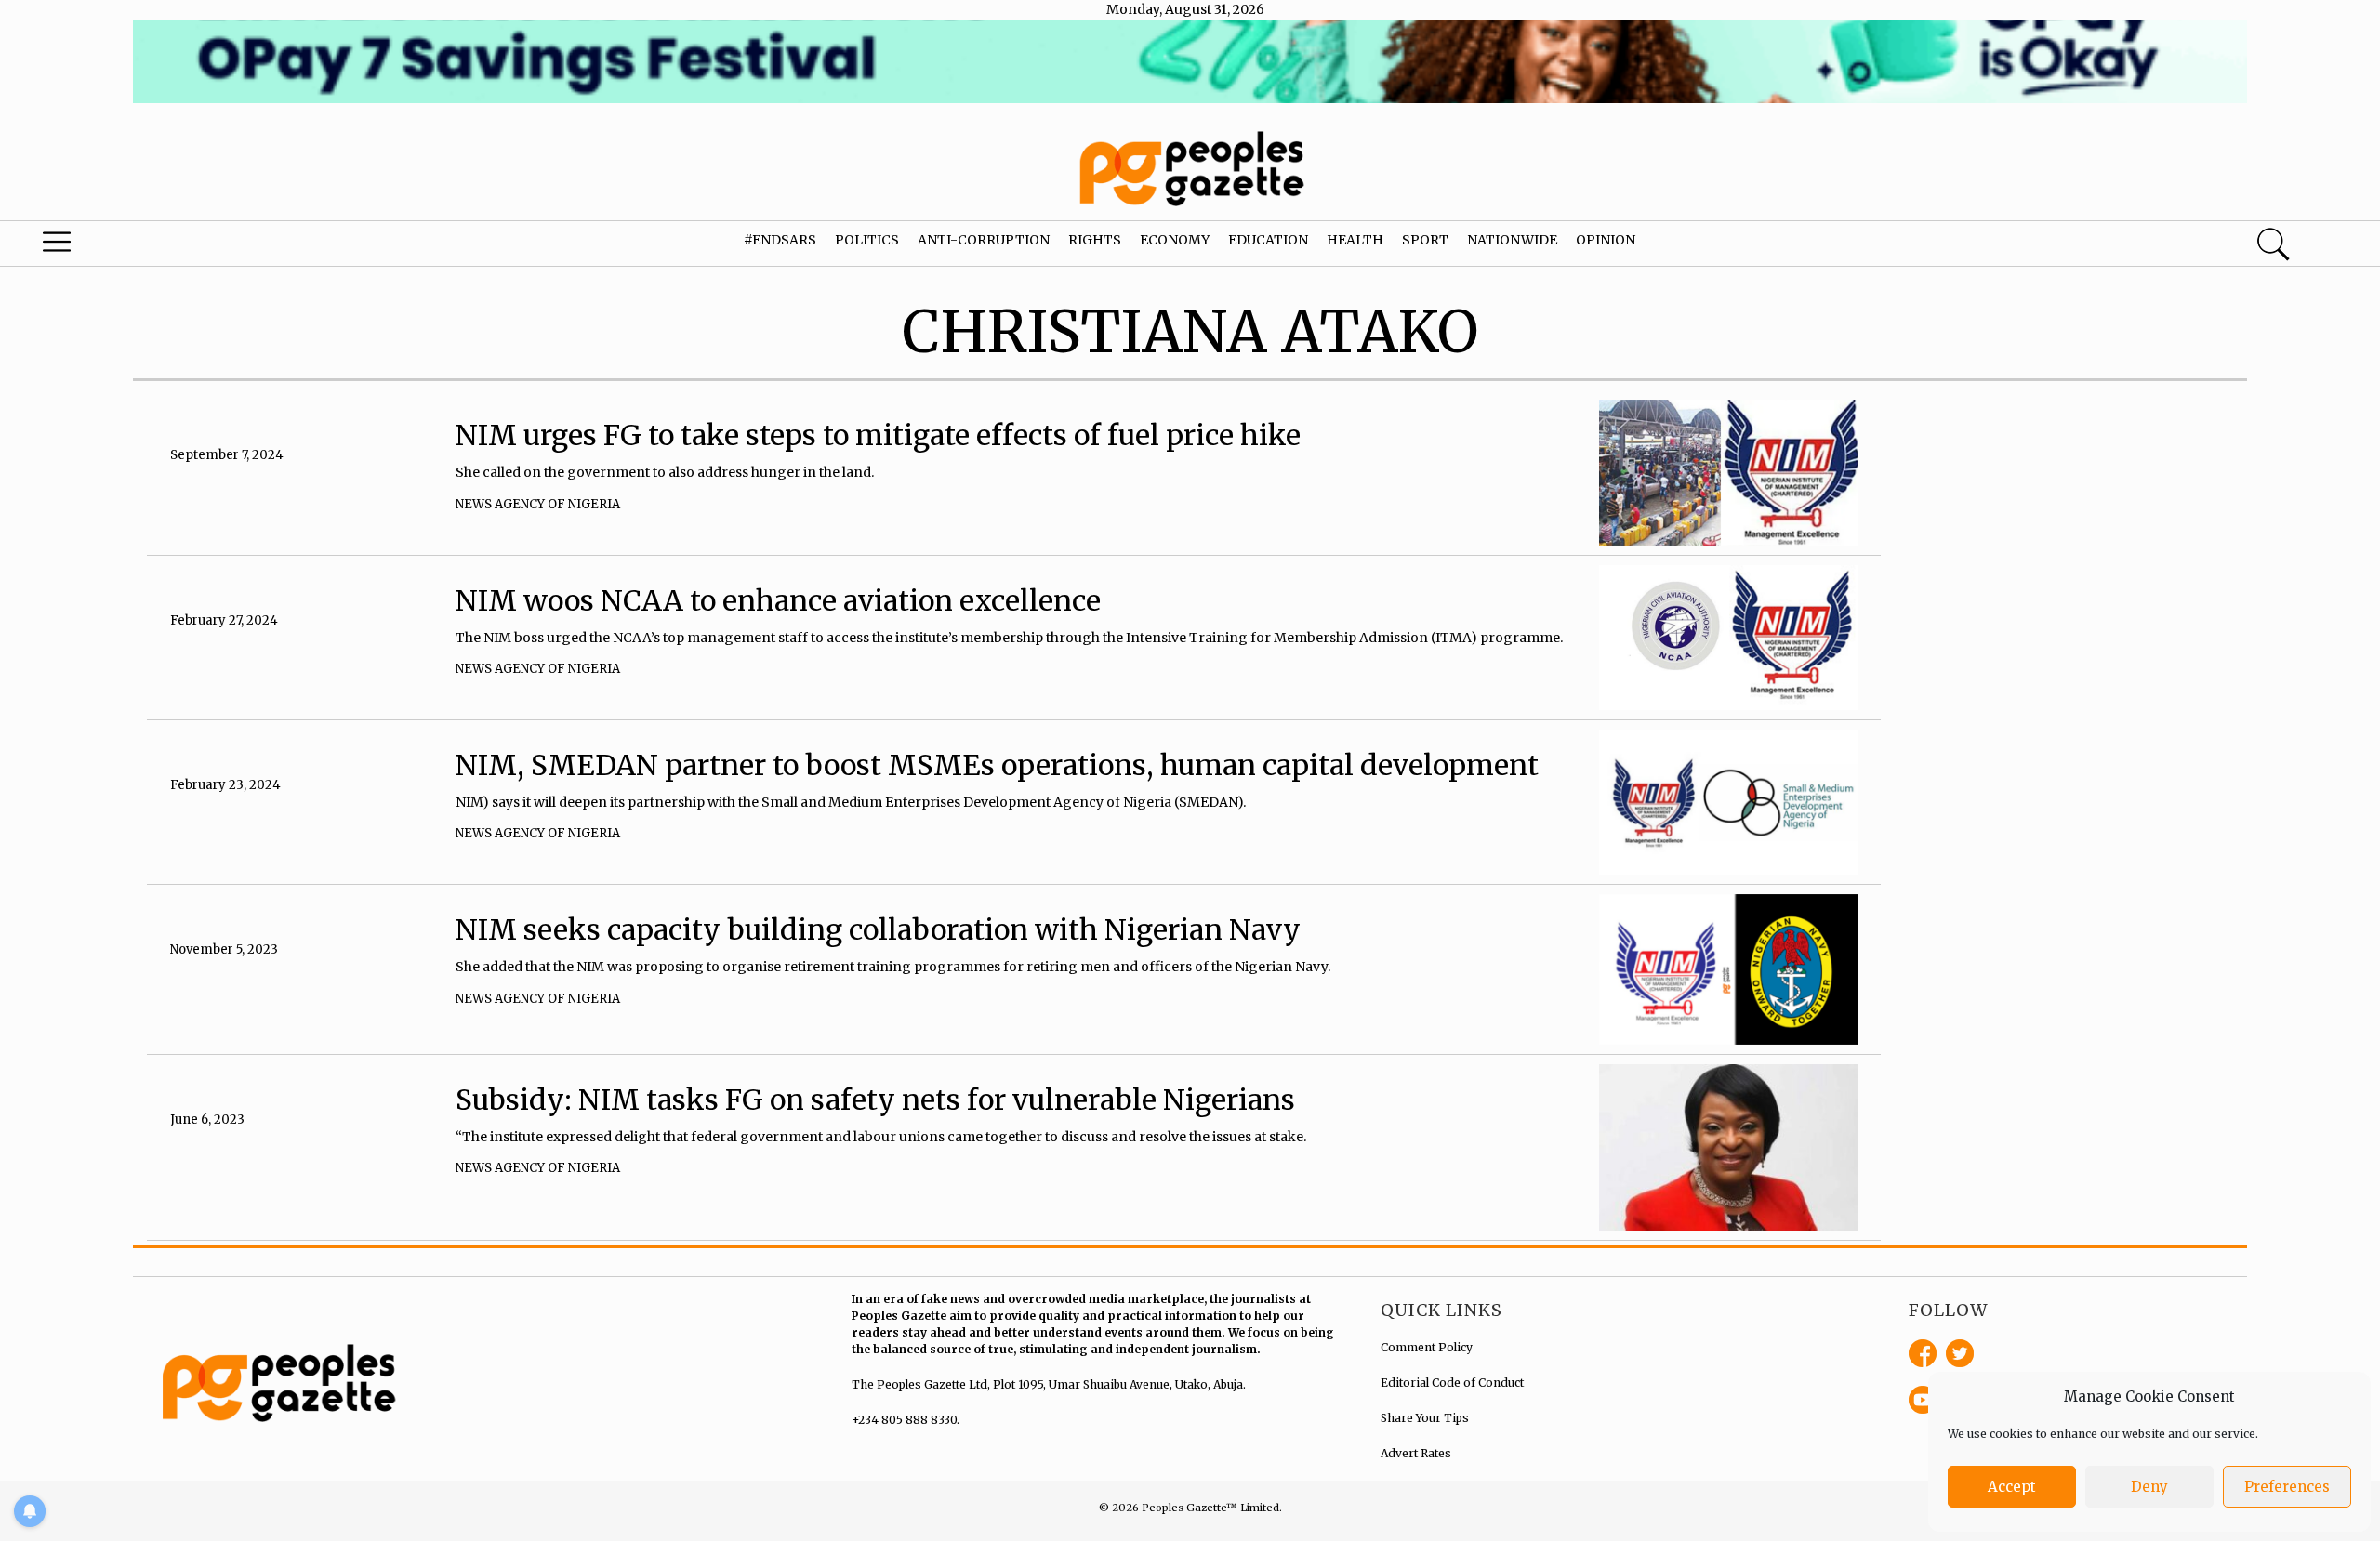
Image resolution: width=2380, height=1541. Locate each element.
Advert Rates (1416, 1453)
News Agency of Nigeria (538, 504)
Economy (1175, 240)
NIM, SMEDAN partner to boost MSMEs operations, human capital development (997, 765)
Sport (1425, 240)
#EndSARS (780, 240)
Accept (2012, 1487)
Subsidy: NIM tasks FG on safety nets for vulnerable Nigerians (875, 1100)
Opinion (1606, 240)
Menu (126, 246)
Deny (2149, 1487)
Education (1268, 240)
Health (1355, 240)
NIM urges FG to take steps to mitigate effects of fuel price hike (878, 435)
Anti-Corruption (984, 240)
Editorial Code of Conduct (1452, 1383)
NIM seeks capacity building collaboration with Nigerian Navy (878, 929)
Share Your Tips (1425, 1418)
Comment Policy (1427, 1347)
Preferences (2287, 1487)
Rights (1095, 240)
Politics (867, 240)
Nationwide (1512, 240)
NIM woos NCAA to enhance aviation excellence (778, 600)
